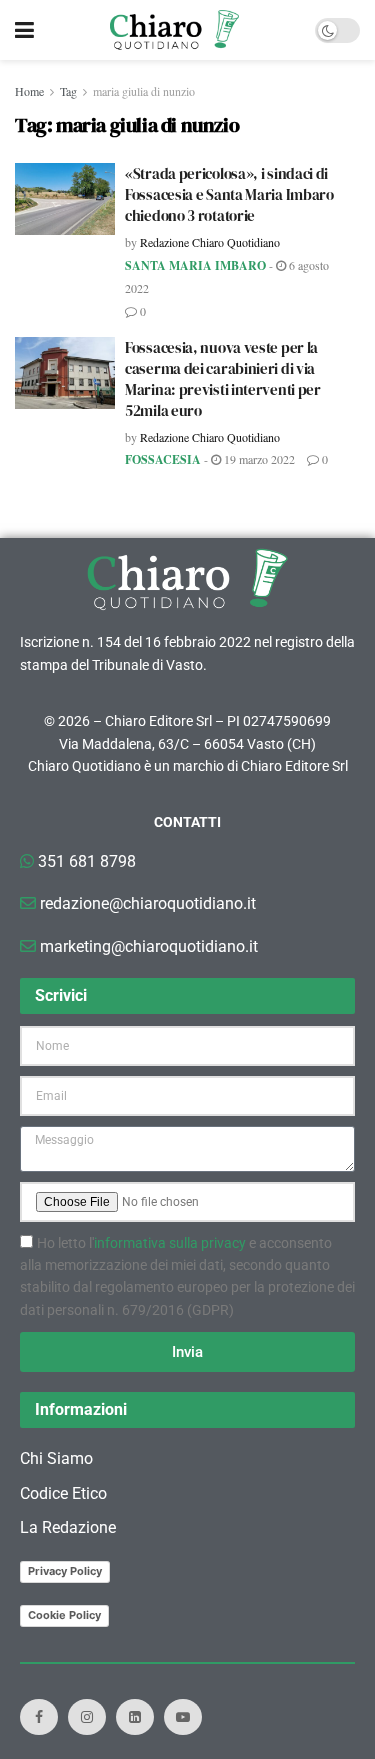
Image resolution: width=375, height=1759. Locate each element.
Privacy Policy (65, 1571)
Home (29, 91)
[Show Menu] (24, 30)
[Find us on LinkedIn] (135, 1717)
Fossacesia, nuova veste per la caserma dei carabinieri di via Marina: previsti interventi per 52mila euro (223, 379)
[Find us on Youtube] (183, 1717)
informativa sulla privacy (170, 1243)
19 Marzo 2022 (258, 459)
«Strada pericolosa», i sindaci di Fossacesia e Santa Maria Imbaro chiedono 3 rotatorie (229, 194)
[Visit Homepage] (174, 30)
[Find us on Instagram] (87, 1717)
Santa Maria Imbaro (195, 265)
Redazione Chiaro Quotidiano (210, 242)
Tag (68, 91)
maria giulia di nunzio (144, 91)
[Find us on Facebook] (39, 1717)
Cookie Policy (64, 1615)
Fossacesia (163, 459)
